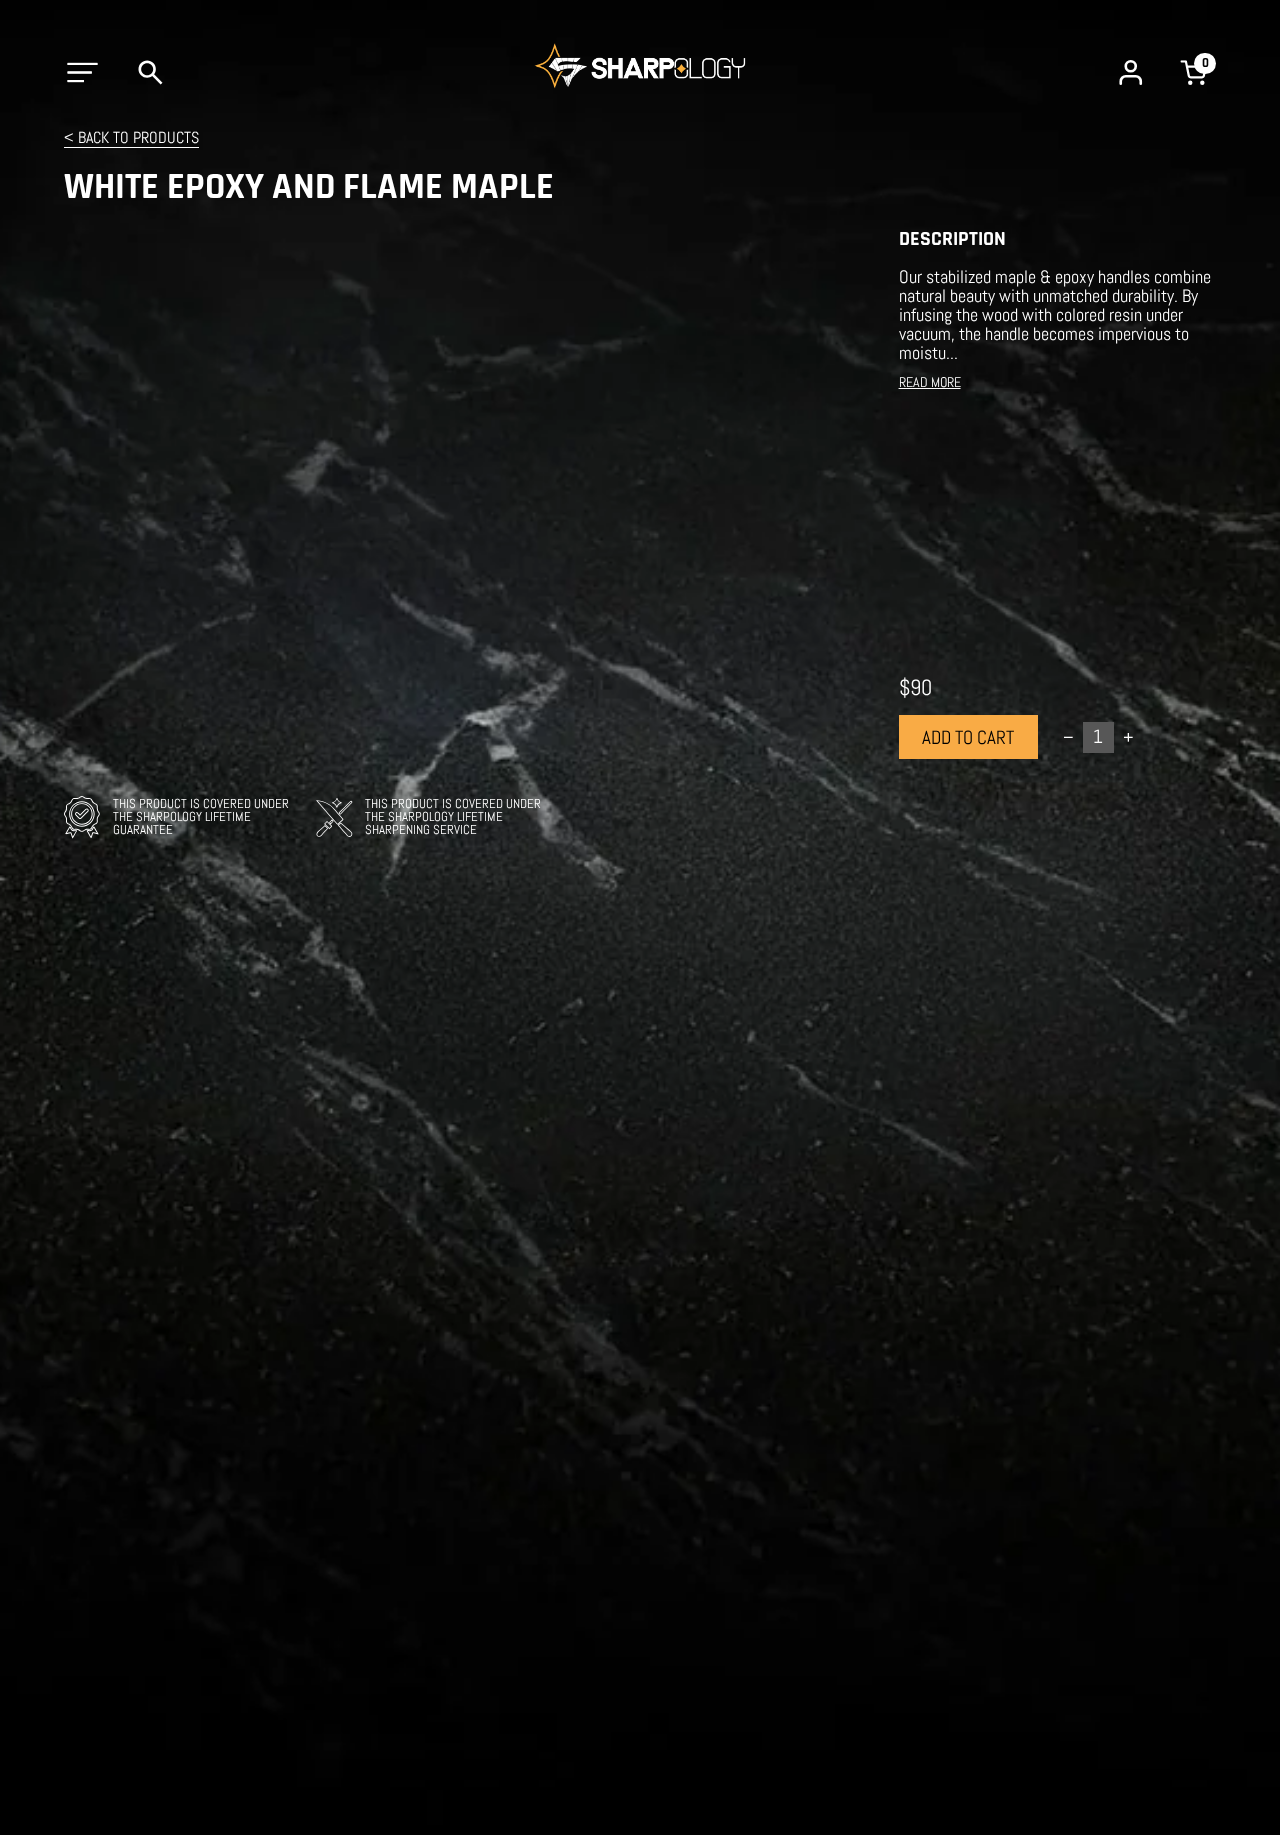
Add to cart (968, 737)
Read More (930, 382)
